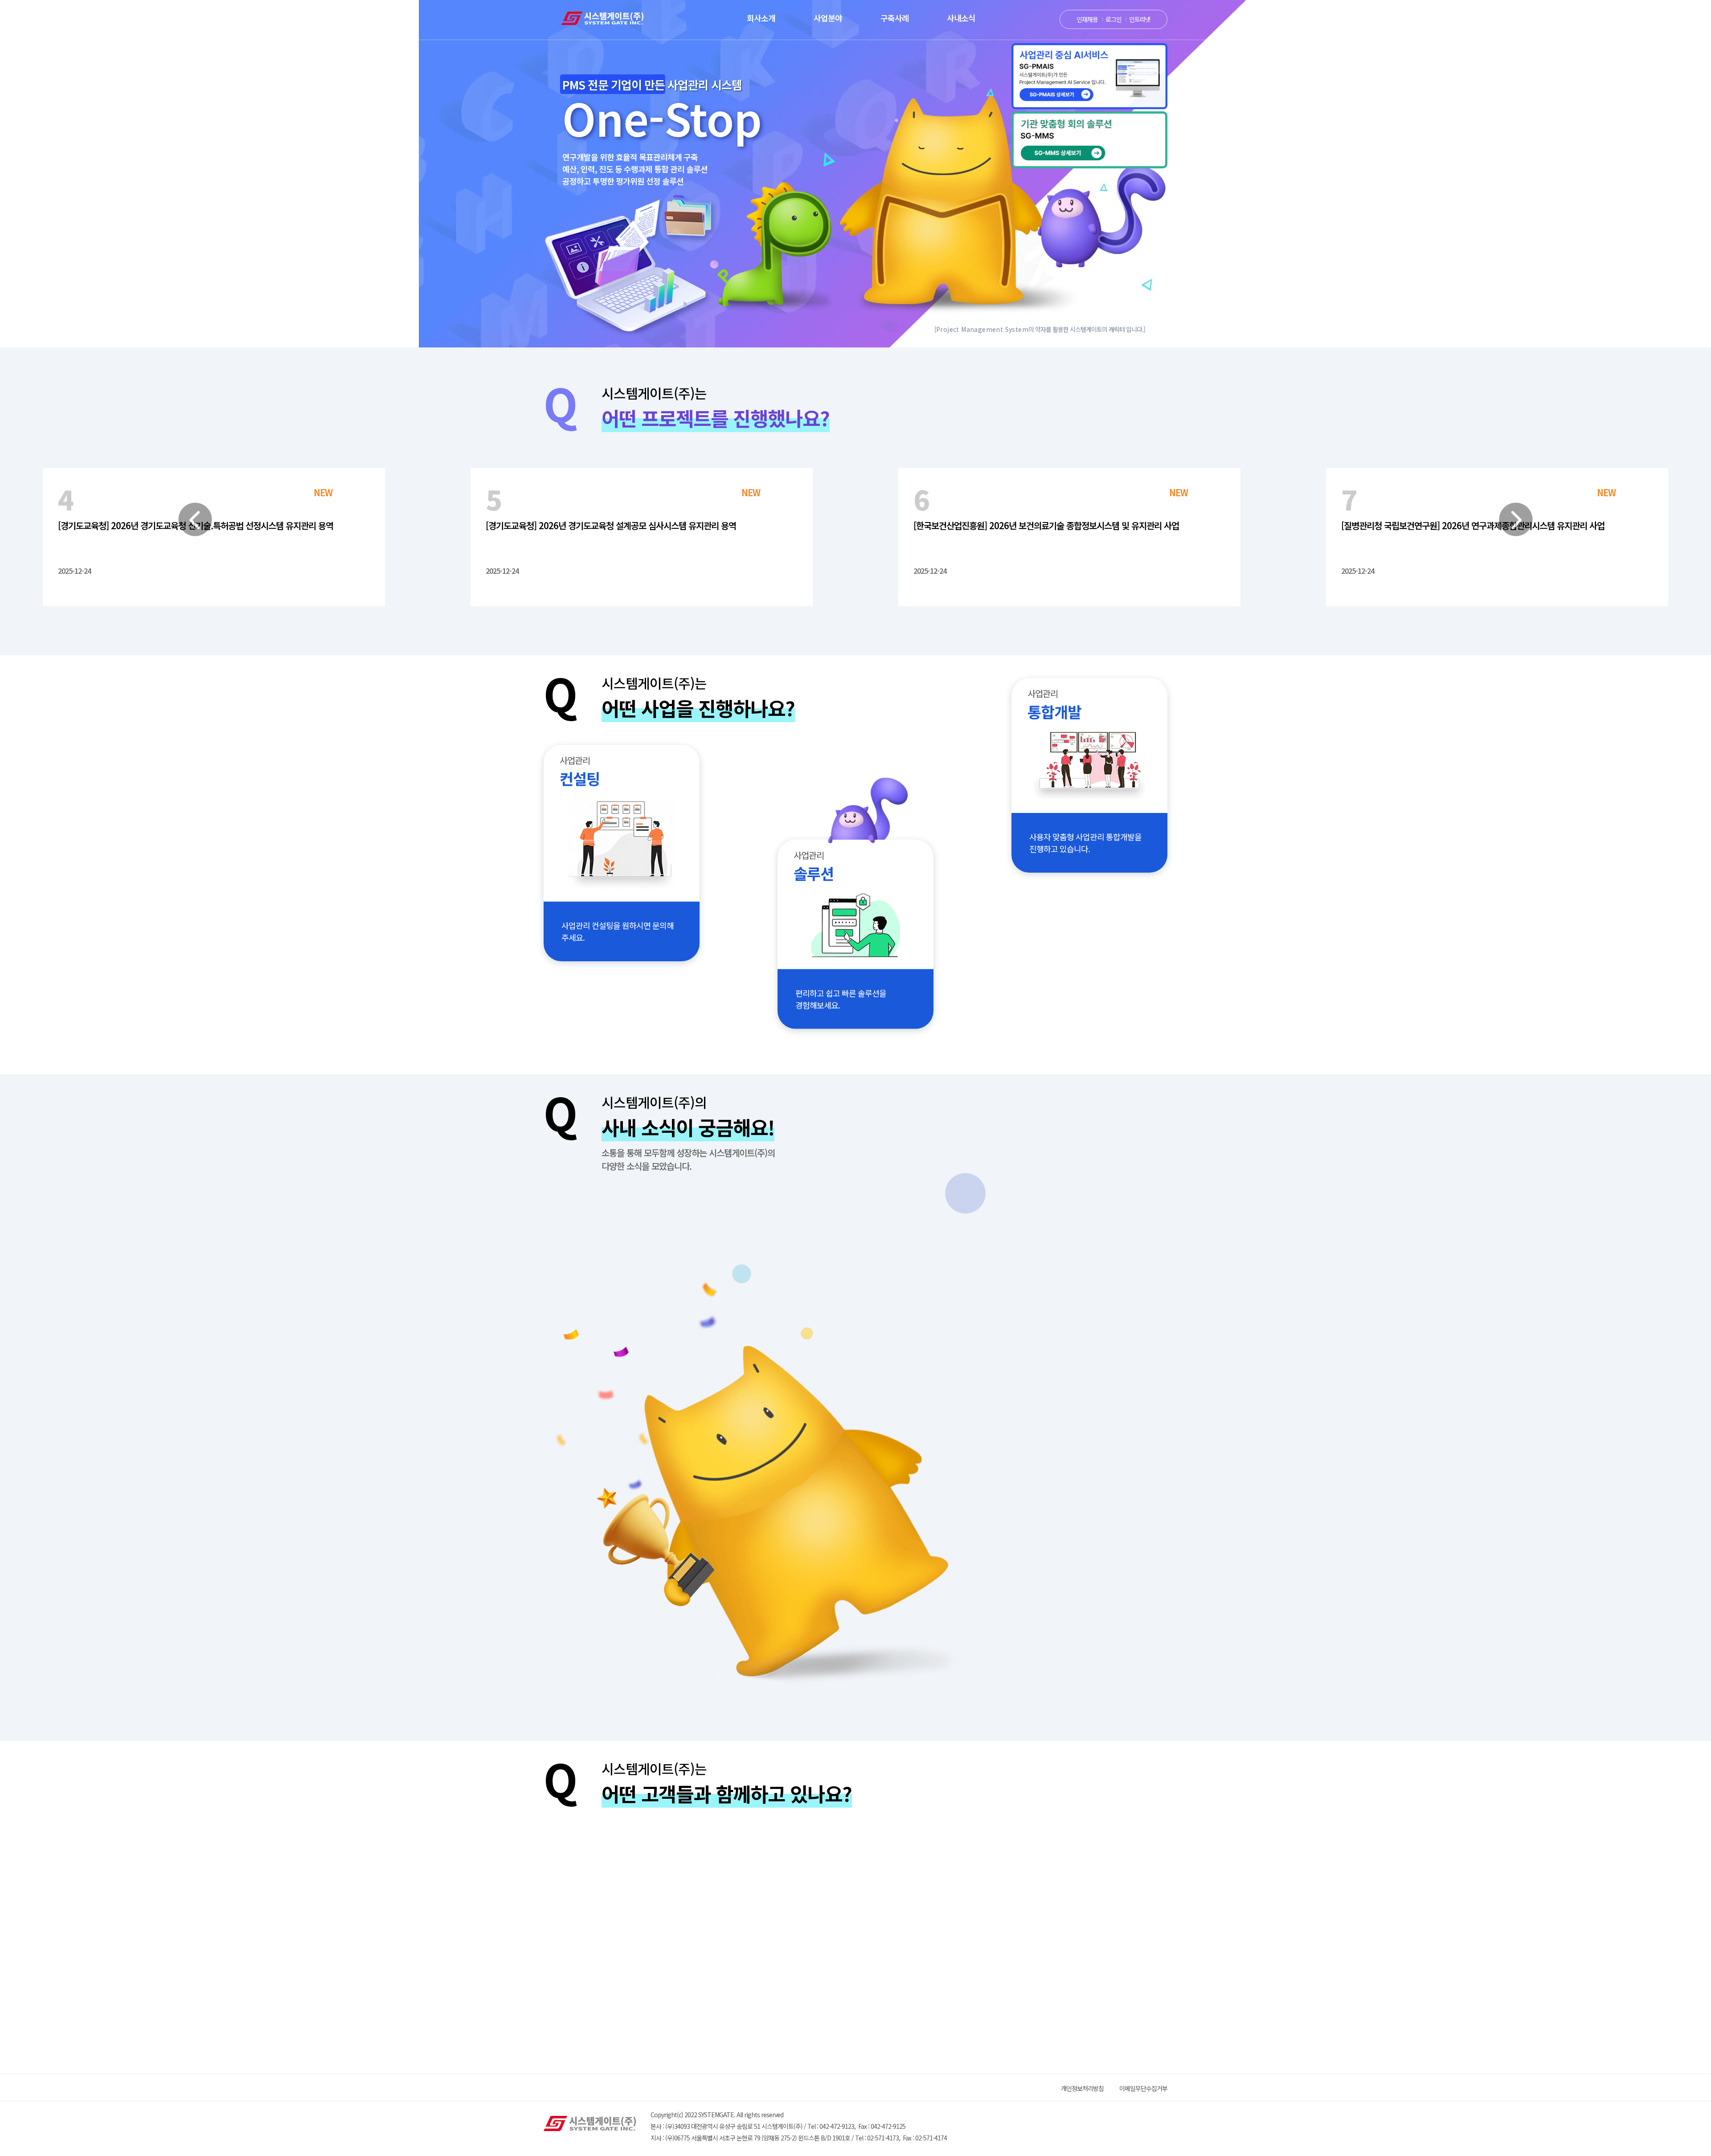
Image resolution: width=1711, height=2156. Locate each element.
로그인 (1113, 19)
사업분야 (828, 18)
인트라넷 (1140, 19)
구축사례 (895, 18)
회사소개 (761, 18)
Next (1516, 519)
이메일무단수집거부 (1143, 2088)
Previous (195, 519)
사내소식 (961, 18)
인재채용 (1087, 19)
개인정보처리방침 (1082, 2088)
